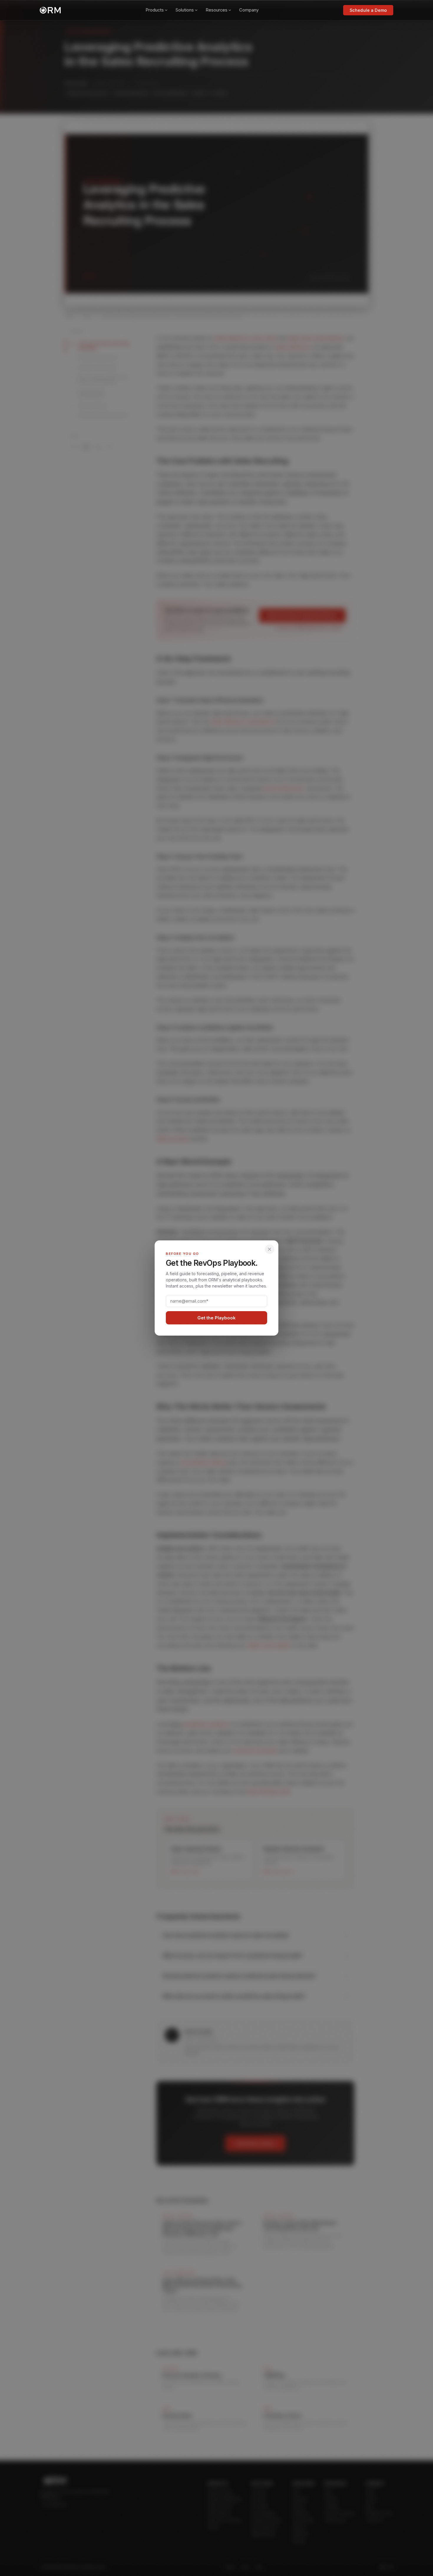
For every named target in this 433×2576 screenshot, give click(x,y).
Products (155, 10)
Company (249, 10)
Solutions (185, 10)
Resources (216, 10)
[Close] (270, 1249)
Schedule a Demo (368, 10)
